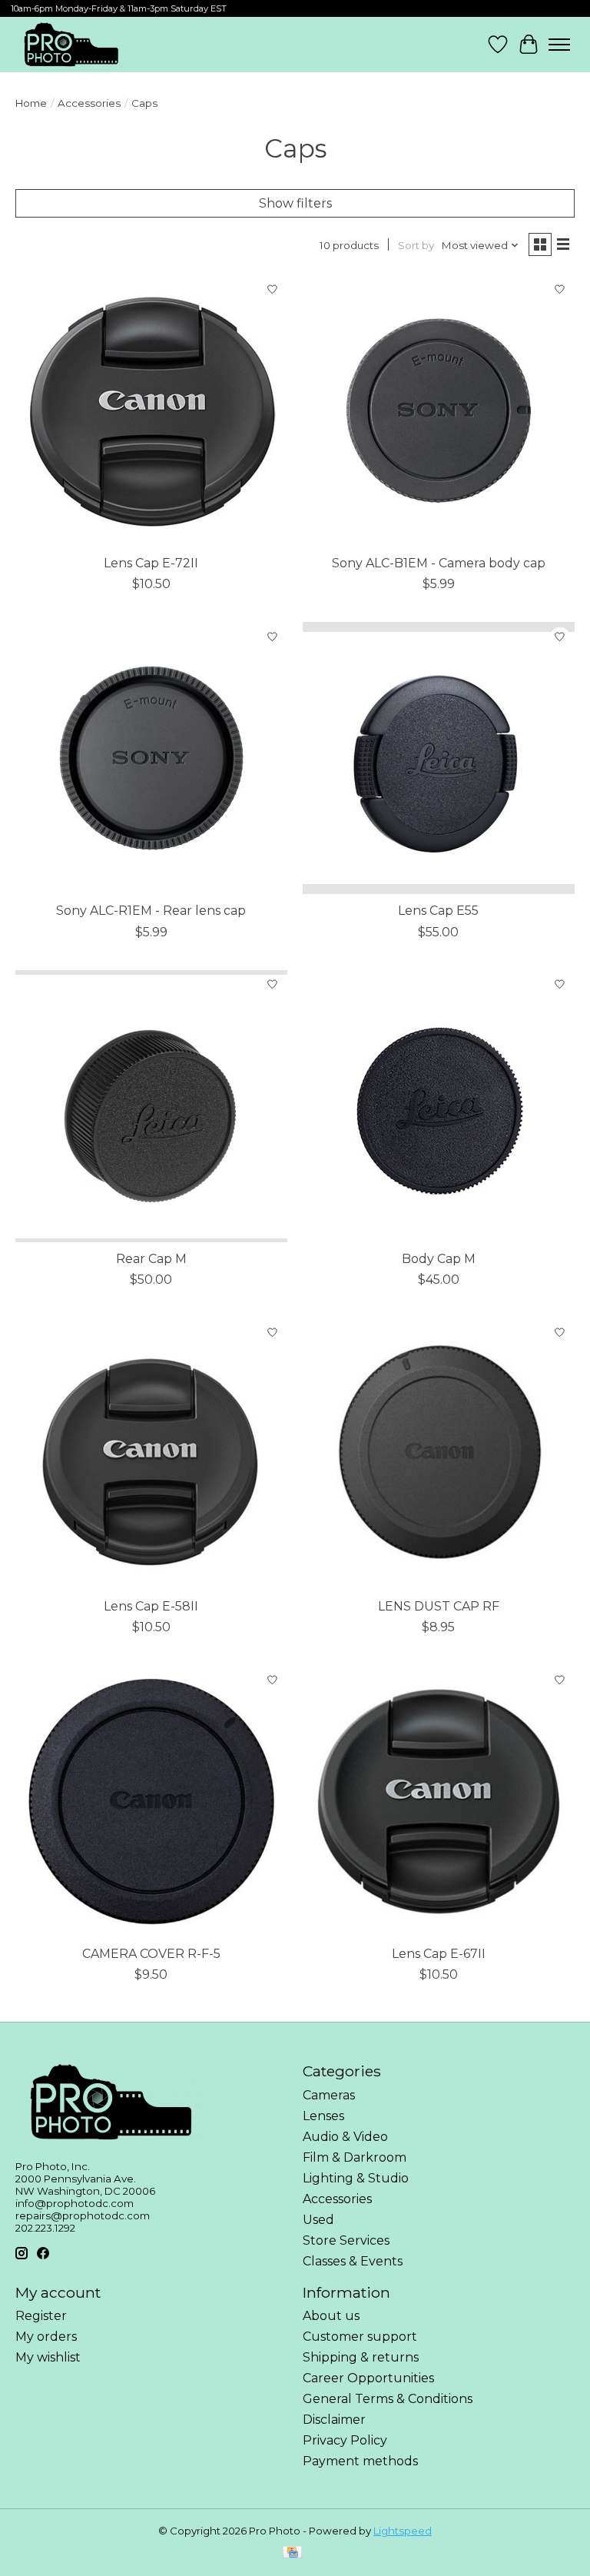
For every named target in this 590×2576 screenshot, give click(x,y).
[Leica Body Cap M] (439, 1106)
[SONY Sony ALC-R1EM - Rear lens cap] (151, 758)
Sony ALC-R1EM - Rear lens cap (151, 911)
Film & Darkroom (355, 2157)
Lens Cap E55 (438, 911)
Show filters (295, 203)
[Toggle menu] (559, 45)
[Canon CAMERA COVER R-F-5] (151, 1801)
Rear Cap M (151, 1259)
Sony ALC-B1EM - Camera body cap (439, 563)
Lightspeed (403, 2531)
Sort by (416, 245)
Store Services (346, 2240)
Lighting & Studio (356, 2178)
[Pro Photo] (70, 45)
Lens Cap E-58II (151, 1606)
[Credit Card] (292, 2553)
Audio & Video (345, 2137)
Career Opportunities (368, 2378)
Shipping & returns (361, 2357)
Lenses (323, 2116)
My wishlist (48, 2357)
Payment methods (360, 2461)
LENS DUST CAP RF (439, 1606)
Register (41, 2316)
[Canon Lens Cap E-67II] (439, 1801)
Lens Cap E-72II (151, 563)
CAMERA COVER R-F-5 (151, 1954)
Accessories (89, 103)
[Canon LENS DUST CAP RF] (439, 1454)
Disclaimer (334, 2420)
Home (31, 103)
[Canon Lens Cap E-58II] (151, 1454)
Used (318, 2220)
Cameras (329, 2095)
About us (331, 2316)
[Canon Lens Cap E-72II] (151, 410)
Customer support (360, 2337)
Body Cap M (439, 1259)
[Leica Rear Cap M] (151, 1106)
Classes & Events (353, 2261)
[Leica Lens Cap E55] (439, 758)
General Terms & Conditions (388, 2399)
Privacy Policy (345, 2440)
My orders (46, 2337)
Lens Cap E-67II (439, 1954)
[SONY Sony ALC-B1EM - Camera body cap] (439, 410)
